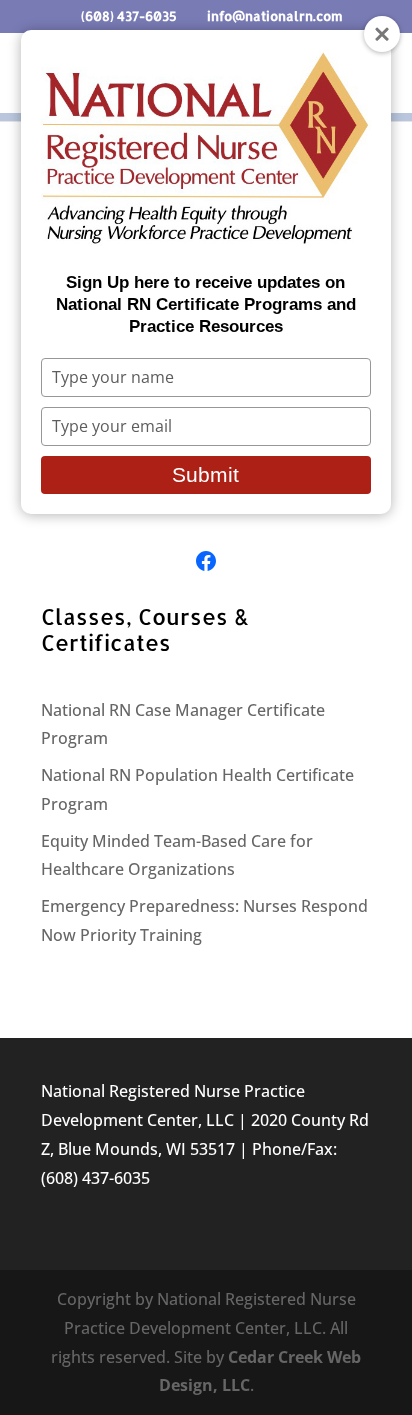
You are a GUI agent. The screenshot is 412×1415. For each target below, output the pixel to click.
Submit (205, 474)
